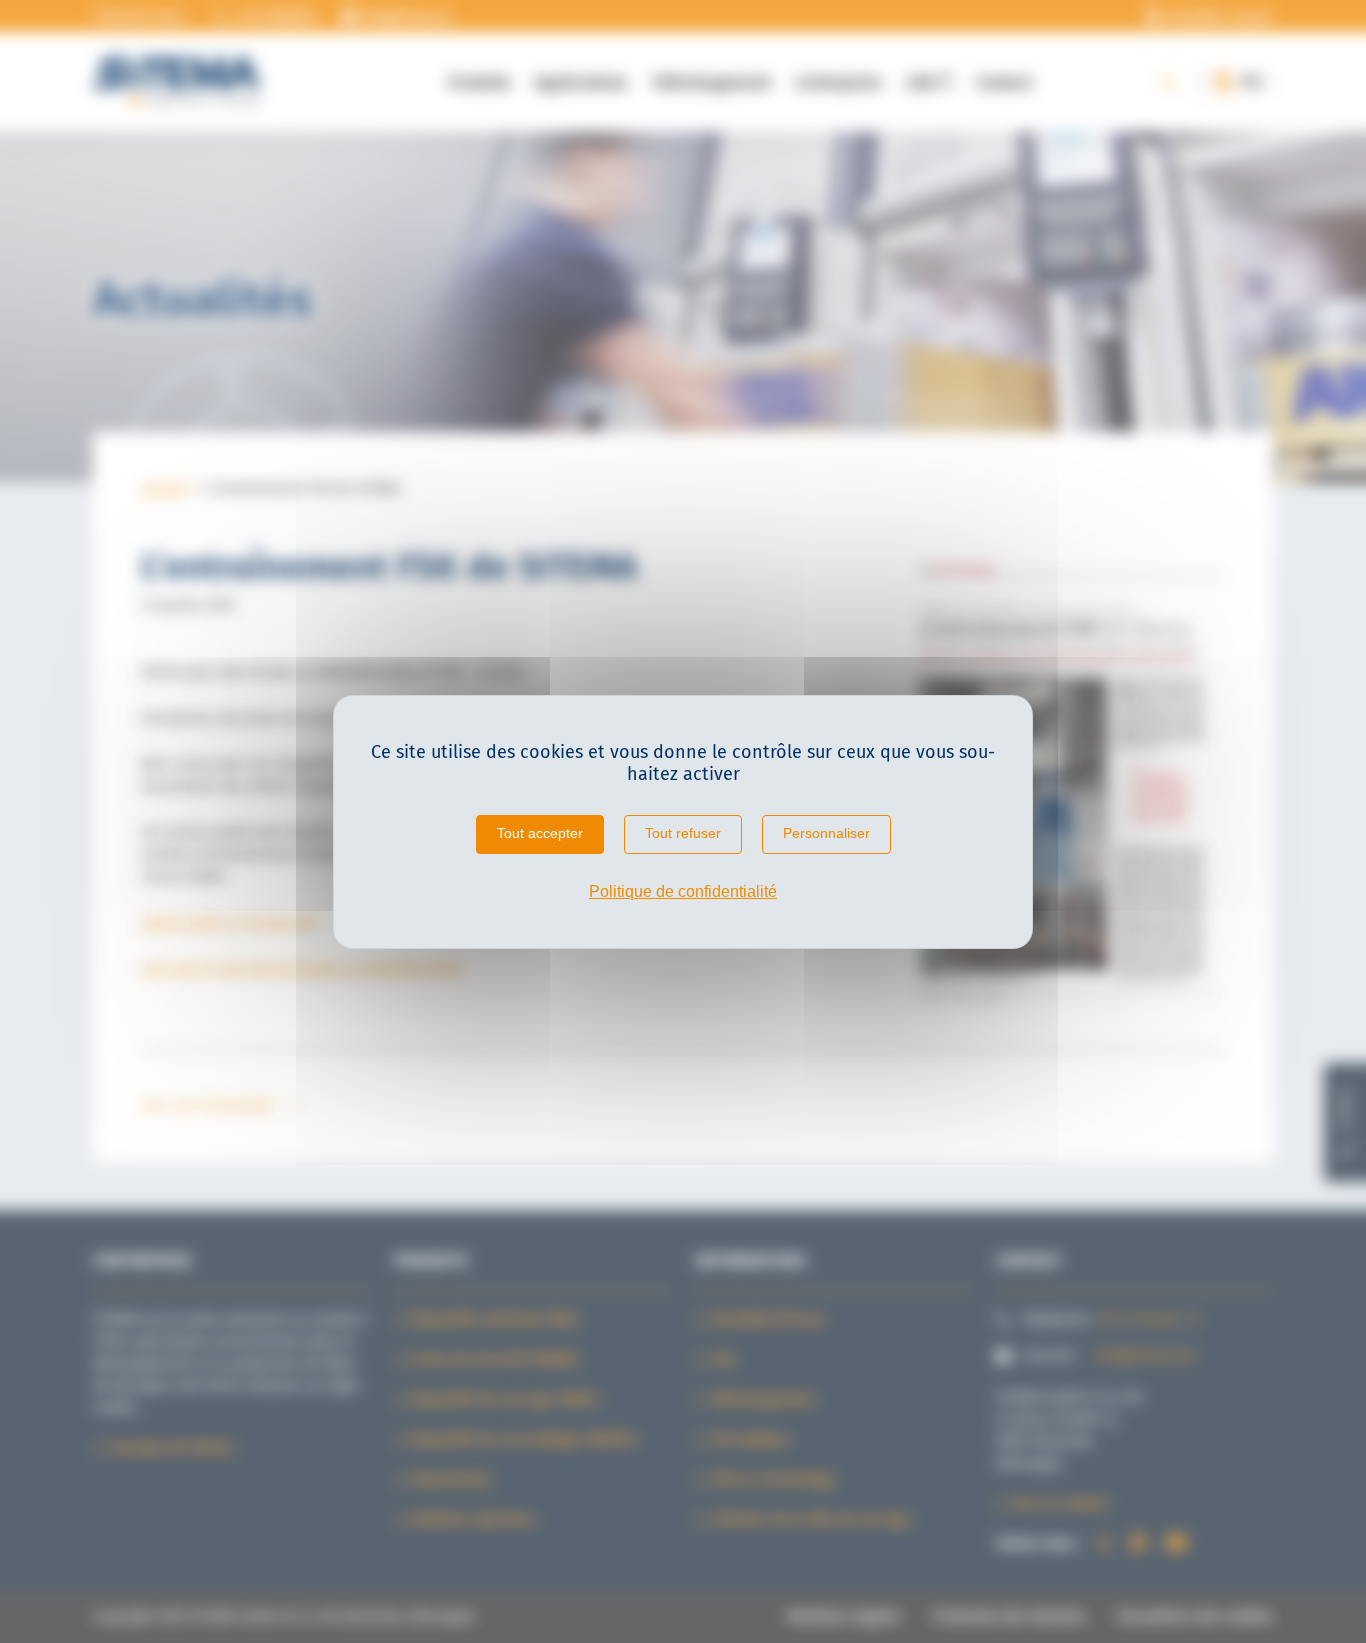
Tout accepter (540, 833)
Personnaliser (826, 833)
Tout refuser (683, 833)
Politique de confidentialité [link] (683, 891)
